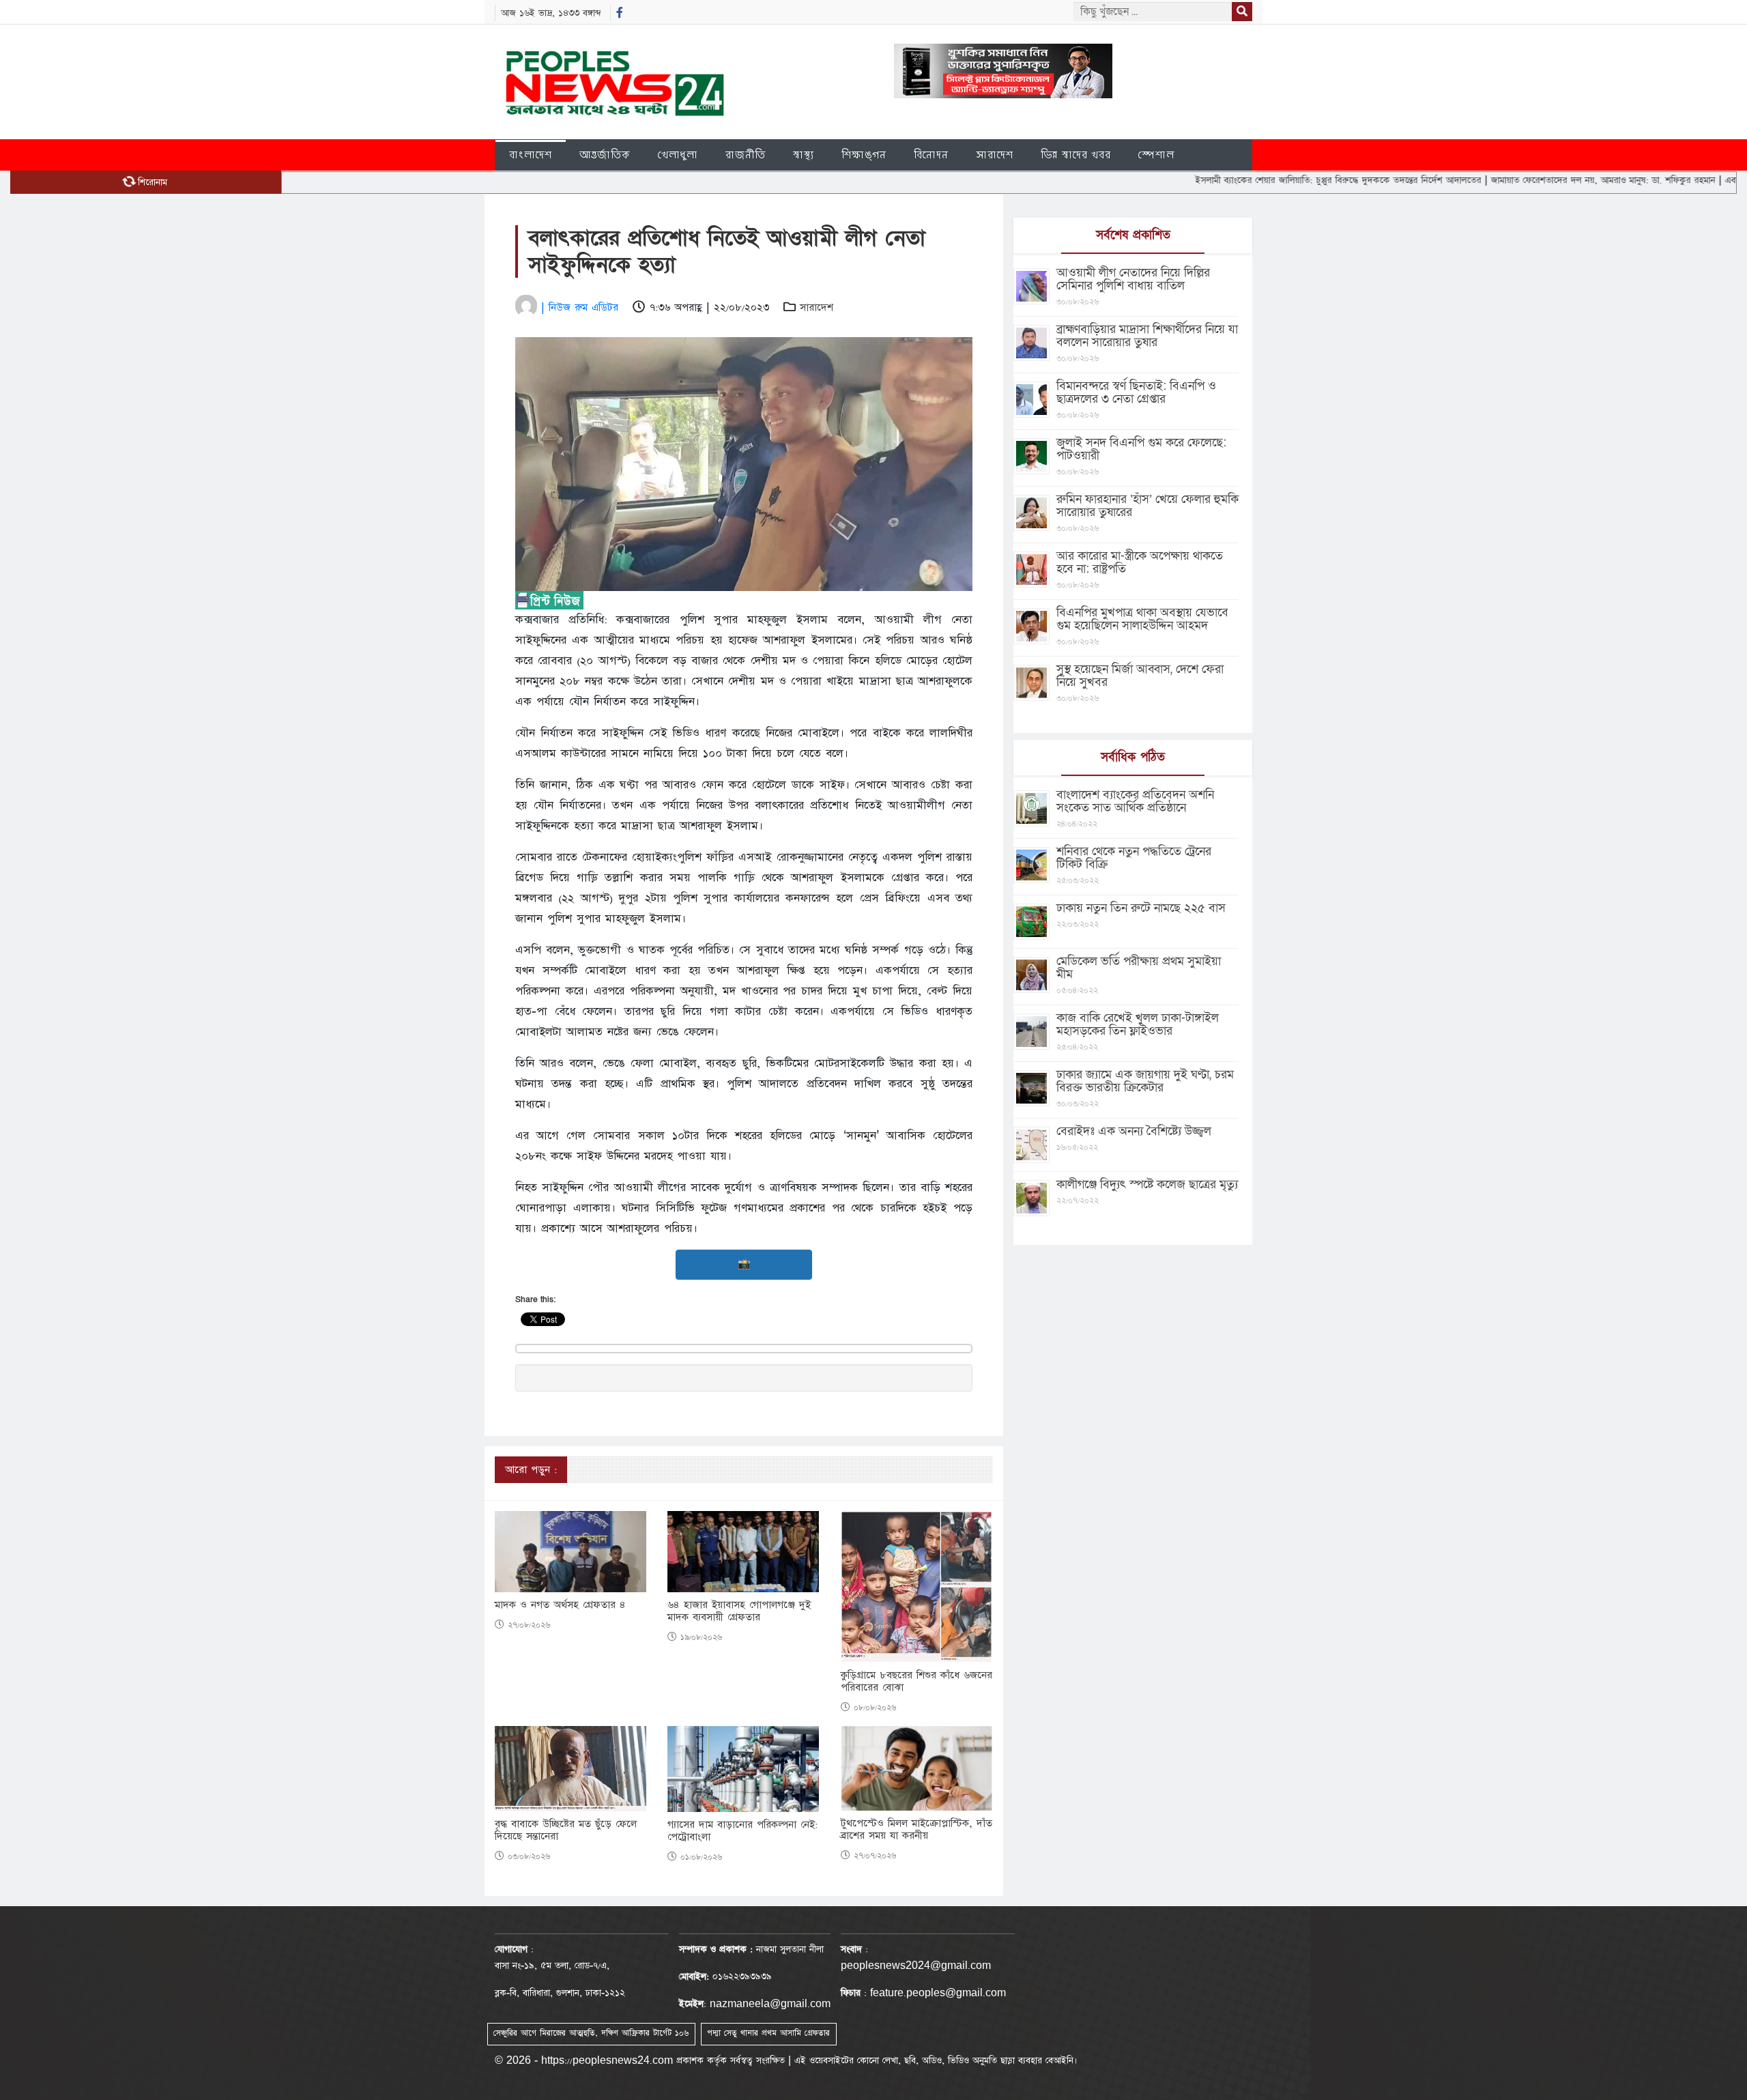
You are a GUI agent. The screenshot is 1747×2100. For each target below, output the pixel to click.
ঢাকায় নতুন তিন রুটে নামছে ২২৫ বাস (1141, 908)
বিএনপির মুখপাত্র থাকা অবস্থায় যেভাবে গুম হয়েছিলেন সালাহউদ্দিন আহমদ (1142, 619)
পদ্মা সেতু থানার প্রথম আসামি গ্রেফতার (768, 2033)
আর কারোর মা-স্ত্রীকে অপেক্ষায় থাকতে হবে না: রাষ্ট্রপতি (1140, 562)
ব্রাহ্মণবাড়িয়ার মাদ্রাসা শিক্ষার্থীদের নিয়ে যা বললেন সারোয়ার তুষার (1147, 336)
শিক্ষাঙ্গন (864, 155)
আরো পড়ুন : (531, 1470)
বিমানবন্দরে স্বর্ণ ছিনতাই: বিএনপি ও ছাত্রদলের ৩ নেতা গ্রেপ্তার (1136, 392)
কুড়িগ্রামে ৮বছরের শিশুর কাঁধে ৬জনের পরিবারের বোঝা (916, 1682)
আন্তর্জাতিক (605, 155)
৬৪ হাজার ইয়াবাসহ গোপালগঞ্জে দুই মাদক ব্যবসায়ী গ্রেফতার (739, 1611)
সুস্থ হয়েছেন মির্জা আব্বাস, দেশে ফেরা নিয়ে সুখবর (1140, 676)
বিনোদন (931, 155)
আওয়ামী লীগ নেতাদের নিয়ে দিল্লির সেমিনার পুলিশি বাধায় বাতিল (1133, 279)
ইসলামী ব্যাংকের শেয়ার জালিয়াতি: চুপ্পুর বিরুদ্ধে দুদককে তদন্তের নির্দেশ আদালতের (1267, 180)
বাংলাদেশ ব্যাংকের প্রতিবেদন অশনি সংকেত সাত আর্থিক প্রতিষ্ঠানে (1135, 801)
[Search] (1242, 12)
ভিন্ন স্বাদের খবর (1076, 155)
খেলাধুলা (678, 155)
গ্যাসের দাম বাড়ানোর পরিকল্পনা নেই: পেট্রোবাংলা (742, 1831)
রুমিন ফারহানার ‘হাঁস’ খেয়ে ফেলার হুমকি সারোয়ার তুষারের (1147, 506)
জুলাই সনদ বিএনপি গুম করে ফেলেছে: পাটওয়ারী (1141, 449)
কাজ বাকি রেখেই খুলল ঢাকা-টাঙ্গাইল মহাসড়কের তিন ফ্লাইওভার (1138, 1024)
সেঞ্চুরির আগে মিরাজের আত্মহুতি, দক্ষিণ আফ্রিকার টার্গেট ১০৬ (591, 2033)
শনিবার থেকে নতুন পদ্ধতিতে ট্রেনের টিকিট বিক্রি (1134, 858)
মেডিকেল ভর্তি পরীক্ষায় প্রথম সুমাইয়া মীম (1139, 968)
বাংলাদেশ (531, 155)
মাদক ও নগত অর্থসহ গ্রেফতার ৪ (560, 1605)
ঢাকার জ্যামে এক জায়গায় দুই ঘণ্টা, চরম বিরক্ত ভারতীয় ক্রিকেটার (1145, 1081)
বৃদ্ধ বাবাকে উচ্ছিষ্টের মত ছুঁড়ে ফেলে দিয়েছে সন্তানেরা (566, 1830)
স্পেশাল (1156, 155)
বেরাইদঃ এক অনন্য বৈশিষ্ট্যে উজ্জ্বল (1134, 1131)
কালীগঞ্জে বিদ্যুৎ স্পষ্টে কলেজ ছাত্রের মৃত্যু (1147, 1184)
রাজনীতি (746, 155)
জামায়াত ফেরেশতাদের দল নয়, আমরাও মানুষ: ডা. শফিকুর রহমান (1531, 180)
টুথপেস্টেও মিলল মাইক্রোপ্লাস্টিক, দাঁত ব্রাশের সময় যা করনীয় (916, 1830)
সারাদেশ (995, 155)
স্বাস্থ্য (804, 155)
